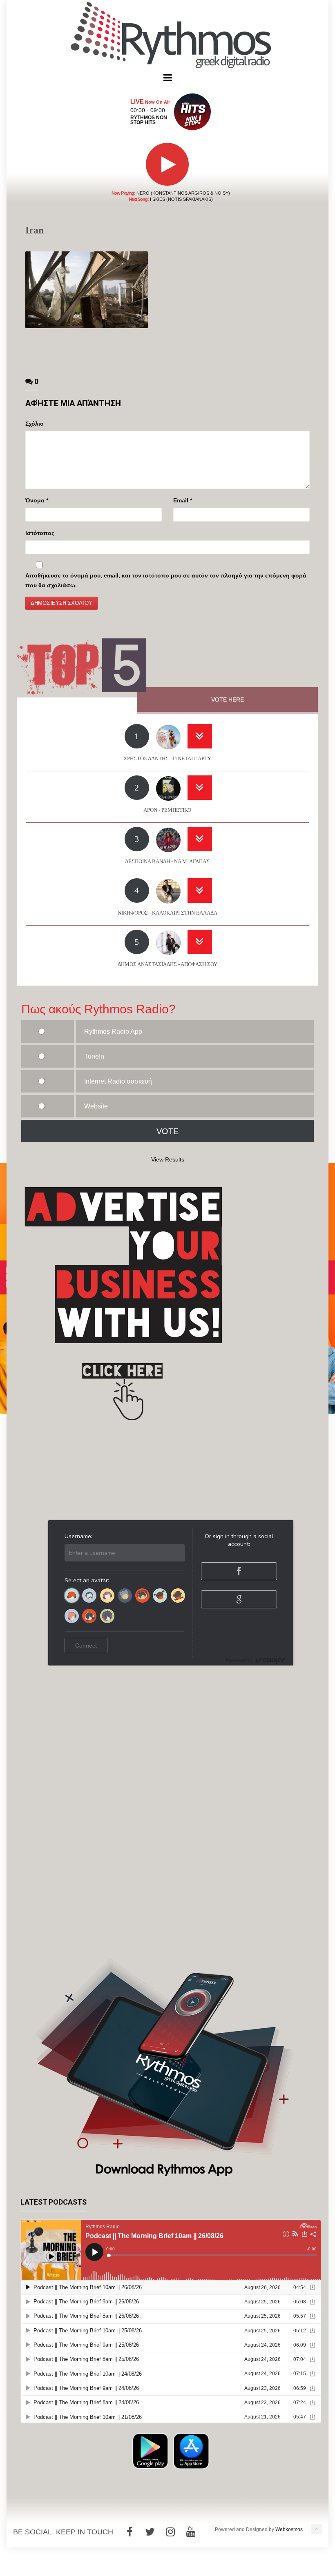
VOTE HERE (228, 700)
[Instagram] (170, 2532)
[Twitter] (150, 2532)
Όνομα (37, 500)
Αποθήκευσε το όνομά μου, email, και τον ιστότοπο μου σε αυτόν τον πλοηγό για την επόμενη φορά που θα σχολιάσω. (166, 580)
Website (96, 1106)
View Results (168, 1159)
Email (183, 500)
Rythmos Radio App (113, 1032)
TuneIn (94, 1056)
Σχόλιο (35, 424)
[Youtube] (191, 2532)
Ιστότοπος (40, 533)
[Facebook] (130, 2532)
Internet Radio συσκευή (118, 1081)
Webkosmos (289, 2529)
